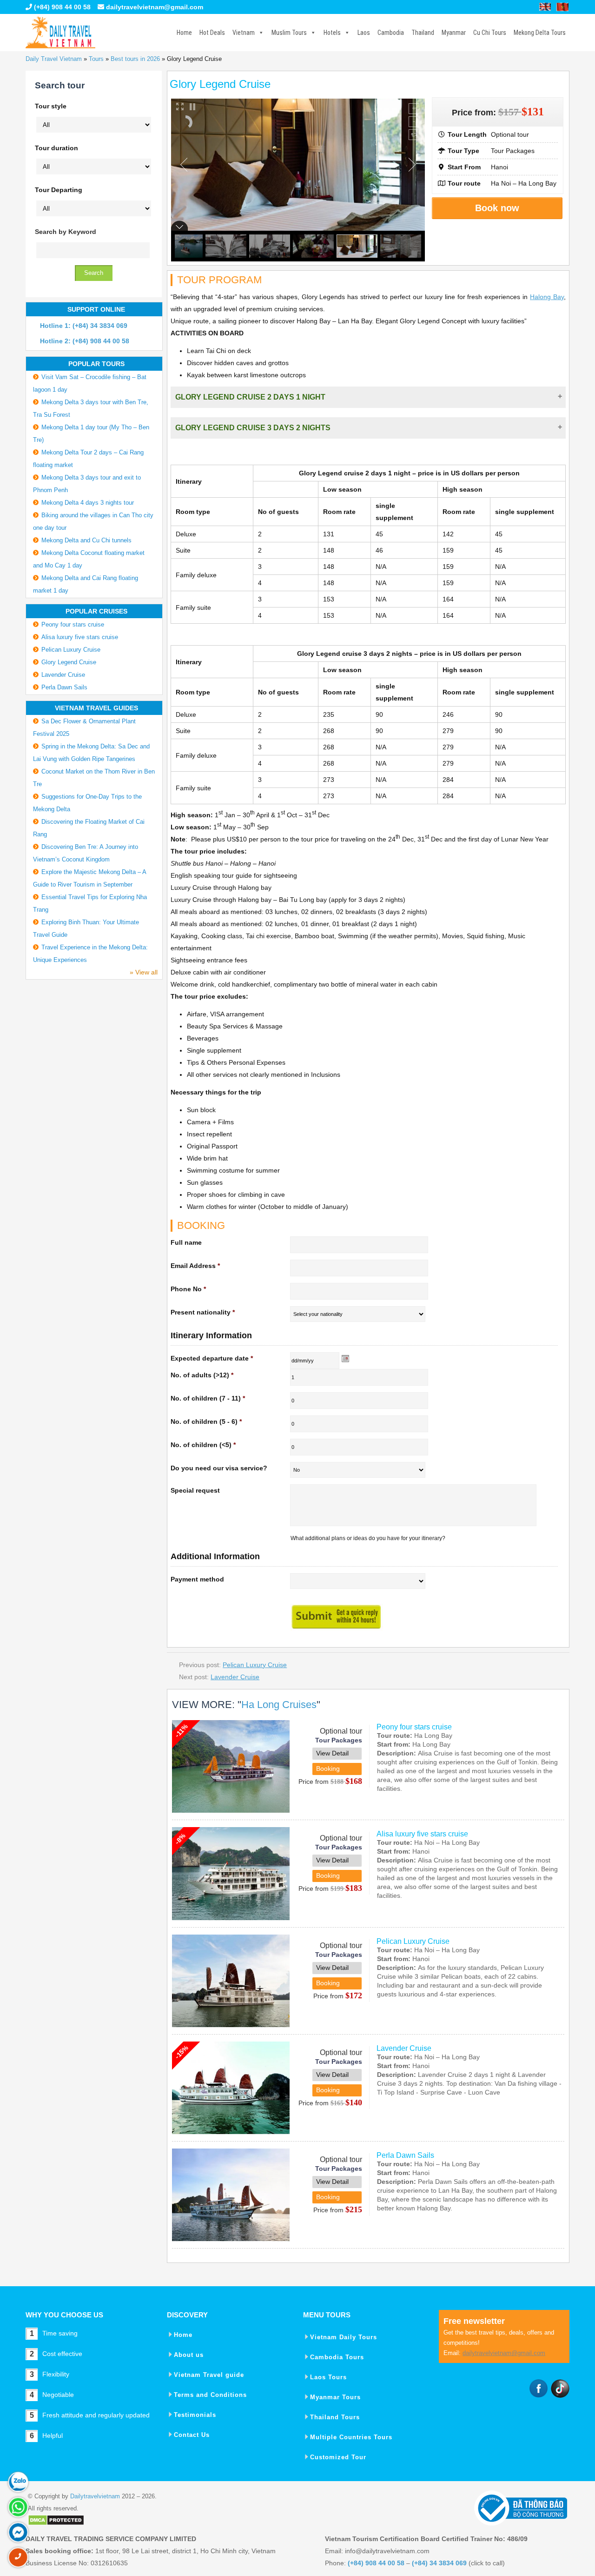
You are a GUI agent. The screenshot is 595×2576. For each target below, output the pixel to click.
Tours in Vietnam (60, 33)
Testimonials (195, 2415)
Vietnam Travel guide (209, 2375)
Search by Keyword (66, 232)
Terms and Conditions (210, 2395)
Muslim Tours (289, 33)
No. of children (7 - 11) (208, 1398)
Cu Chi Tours (490, 33)
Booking (328, 1768)
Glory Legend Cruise (69, 662)
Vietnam (244, 33)
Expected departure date (212, 1358)
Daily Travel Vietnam (54, 59)
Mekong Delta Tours (540, 33)
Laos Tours (328, 2377)
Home (184, 33)
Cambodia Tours (337, 2357)
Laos (364, 33)
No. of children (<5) (203, 1445)
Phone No (188, 1289)
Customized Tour (338, 2457)
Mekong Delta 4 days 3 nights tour (88, 503)
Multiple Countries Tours (351, 2437)
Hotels (332, 33)
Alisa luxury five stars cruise (422, 1834)
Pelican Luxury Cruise (255, 1665)
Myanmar (454, 33)
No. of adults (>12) (202, 1375)
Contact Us (192, 2435)
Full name (186, 1242)
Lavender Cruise (235, 1677)
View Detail (332, 1753)
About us (189, 2355)
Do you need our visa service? (219, 1468)
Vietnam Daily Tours (344, 2337)
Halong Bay (547, 297)
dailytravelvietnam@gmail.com (155, 7)
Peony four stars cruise (414, 1727)
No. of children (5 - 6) (206, 1421)
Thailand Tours (335, 2417)
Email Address (195, 1266)
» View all (144, 972)
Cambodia (391, 33)
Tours (96, 59)
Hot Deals (212, 33)
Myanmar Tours (335, 2397)
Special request (195, 1490)
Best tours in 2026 (135, 59)
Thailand (423, 33)
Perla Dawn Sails (405, 2155)
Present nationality (203, 1312)
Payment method (197, 1579)
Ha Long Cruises (279, 1705)
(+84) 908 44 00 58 (61, 7)
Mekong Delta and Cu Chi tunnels (86, 540)
